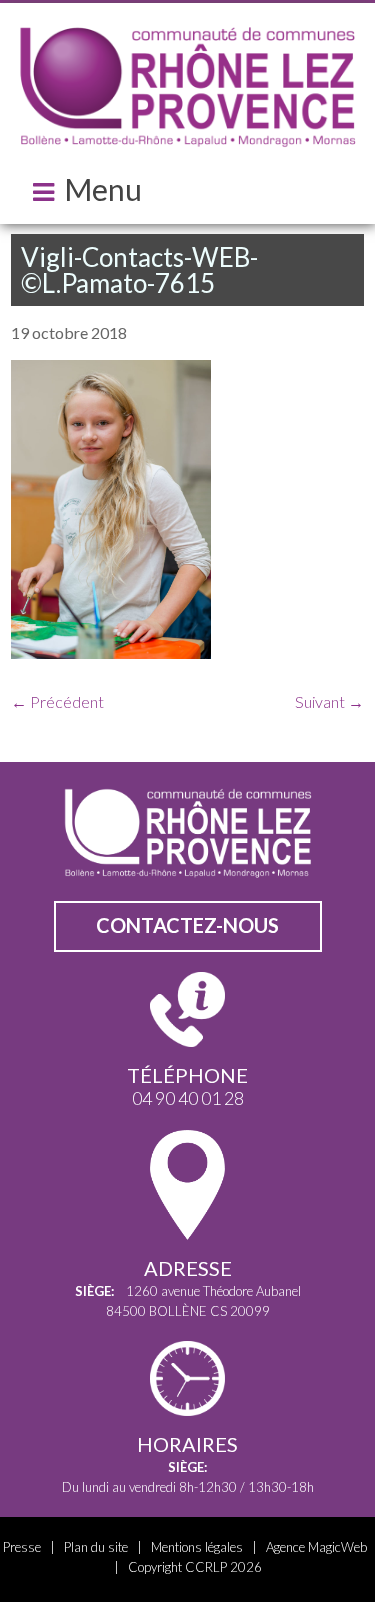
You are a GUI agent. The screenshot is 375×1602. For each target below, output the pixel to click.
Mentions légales (197, 1547)
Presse (22, 1547)
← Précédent (57, 701)
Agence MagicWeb (316, 1547)
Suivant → (329, 701)
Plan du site (96, 1547)
